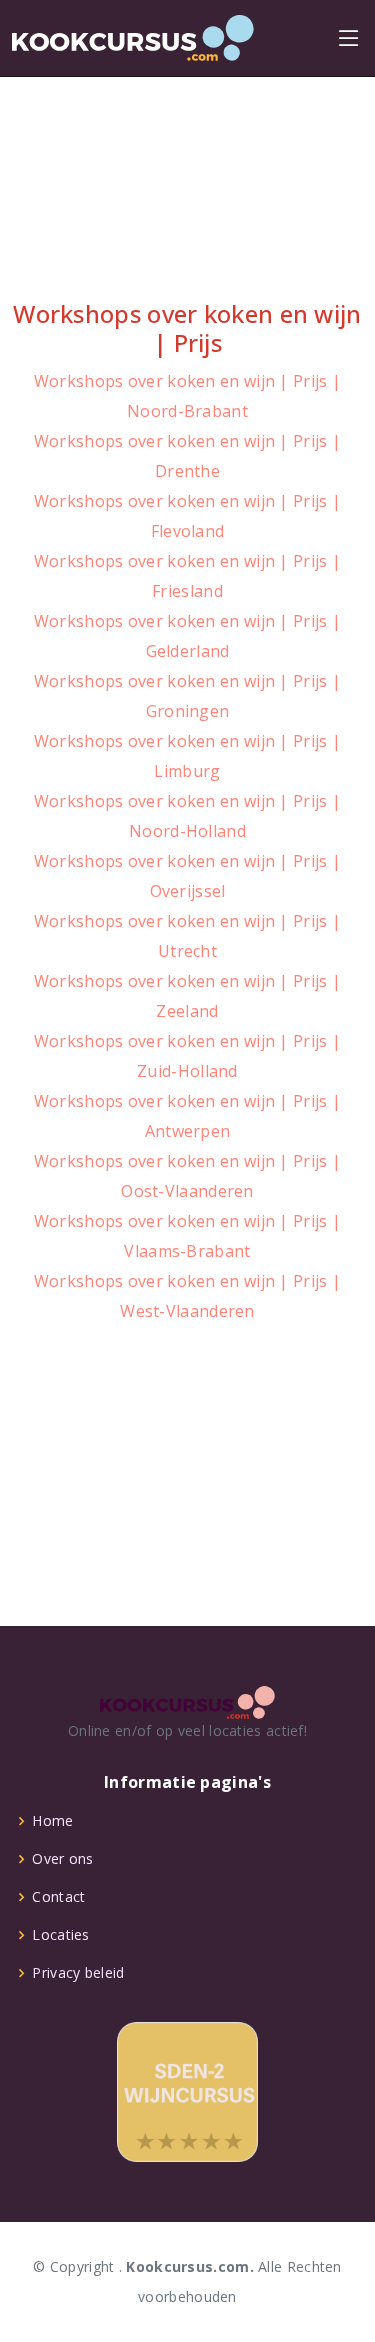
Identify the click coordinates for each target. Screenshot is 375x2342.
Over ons (62, 1859)
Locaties (60, 1935)
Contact (58, 1897)
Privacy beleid (78, 1973)
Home (52, 1821)
